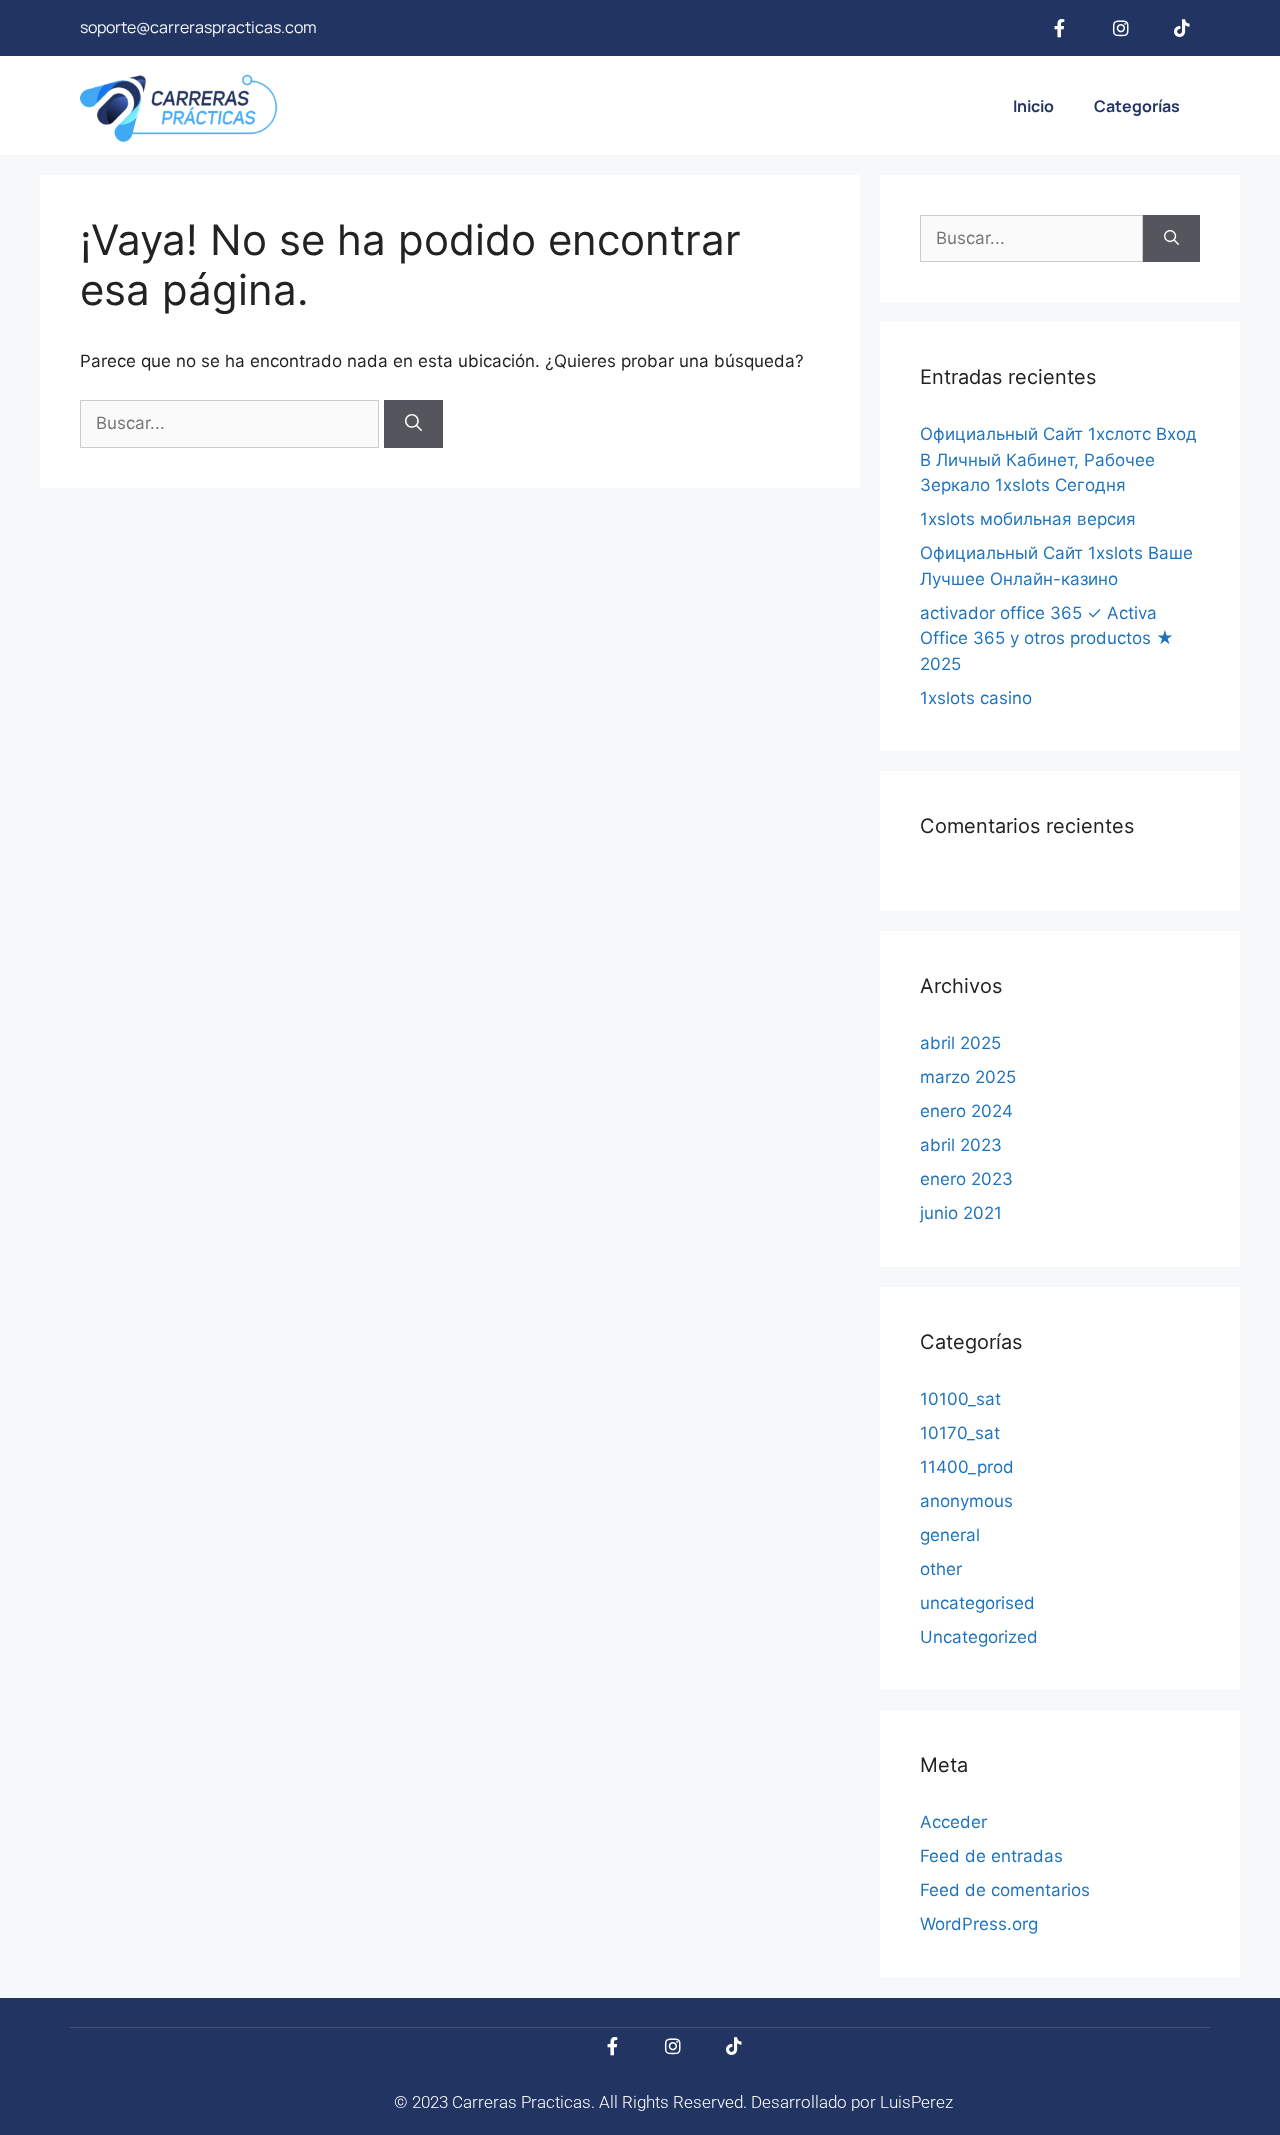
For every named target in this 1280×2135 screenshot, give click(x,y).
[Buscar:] (232, 423)
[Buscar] (413, 424)
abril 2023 (961, 1145)
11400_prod (967, 1467)
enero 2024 (966, 1111)
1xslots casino (976, 698)
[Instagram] (1121, 28)
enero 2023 (966, 1179)
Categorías (1137, 106)
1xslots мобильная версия (1028, 519)
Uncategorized (979, 1637)
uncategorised (977, 1603)
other (941, 1569)
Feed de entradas (991, 1856)
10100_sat (960, 1399)
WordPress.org (979, 1924)
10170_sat (960, 1433)
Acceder (953, 1822)
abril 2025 (960, 1043)
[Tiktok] (1182, 28)
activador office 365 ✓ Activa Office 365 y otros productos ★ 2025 (1047, 638)
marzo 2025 (968, 1077)
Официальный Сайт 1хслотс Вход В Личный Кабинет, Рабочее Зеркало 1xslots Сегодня (1058, 459)
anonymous (966, 1501)
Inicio (1033, 106)
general (950, 1535)
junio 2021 (961, 1213)
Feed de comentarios (1005, 1890)
